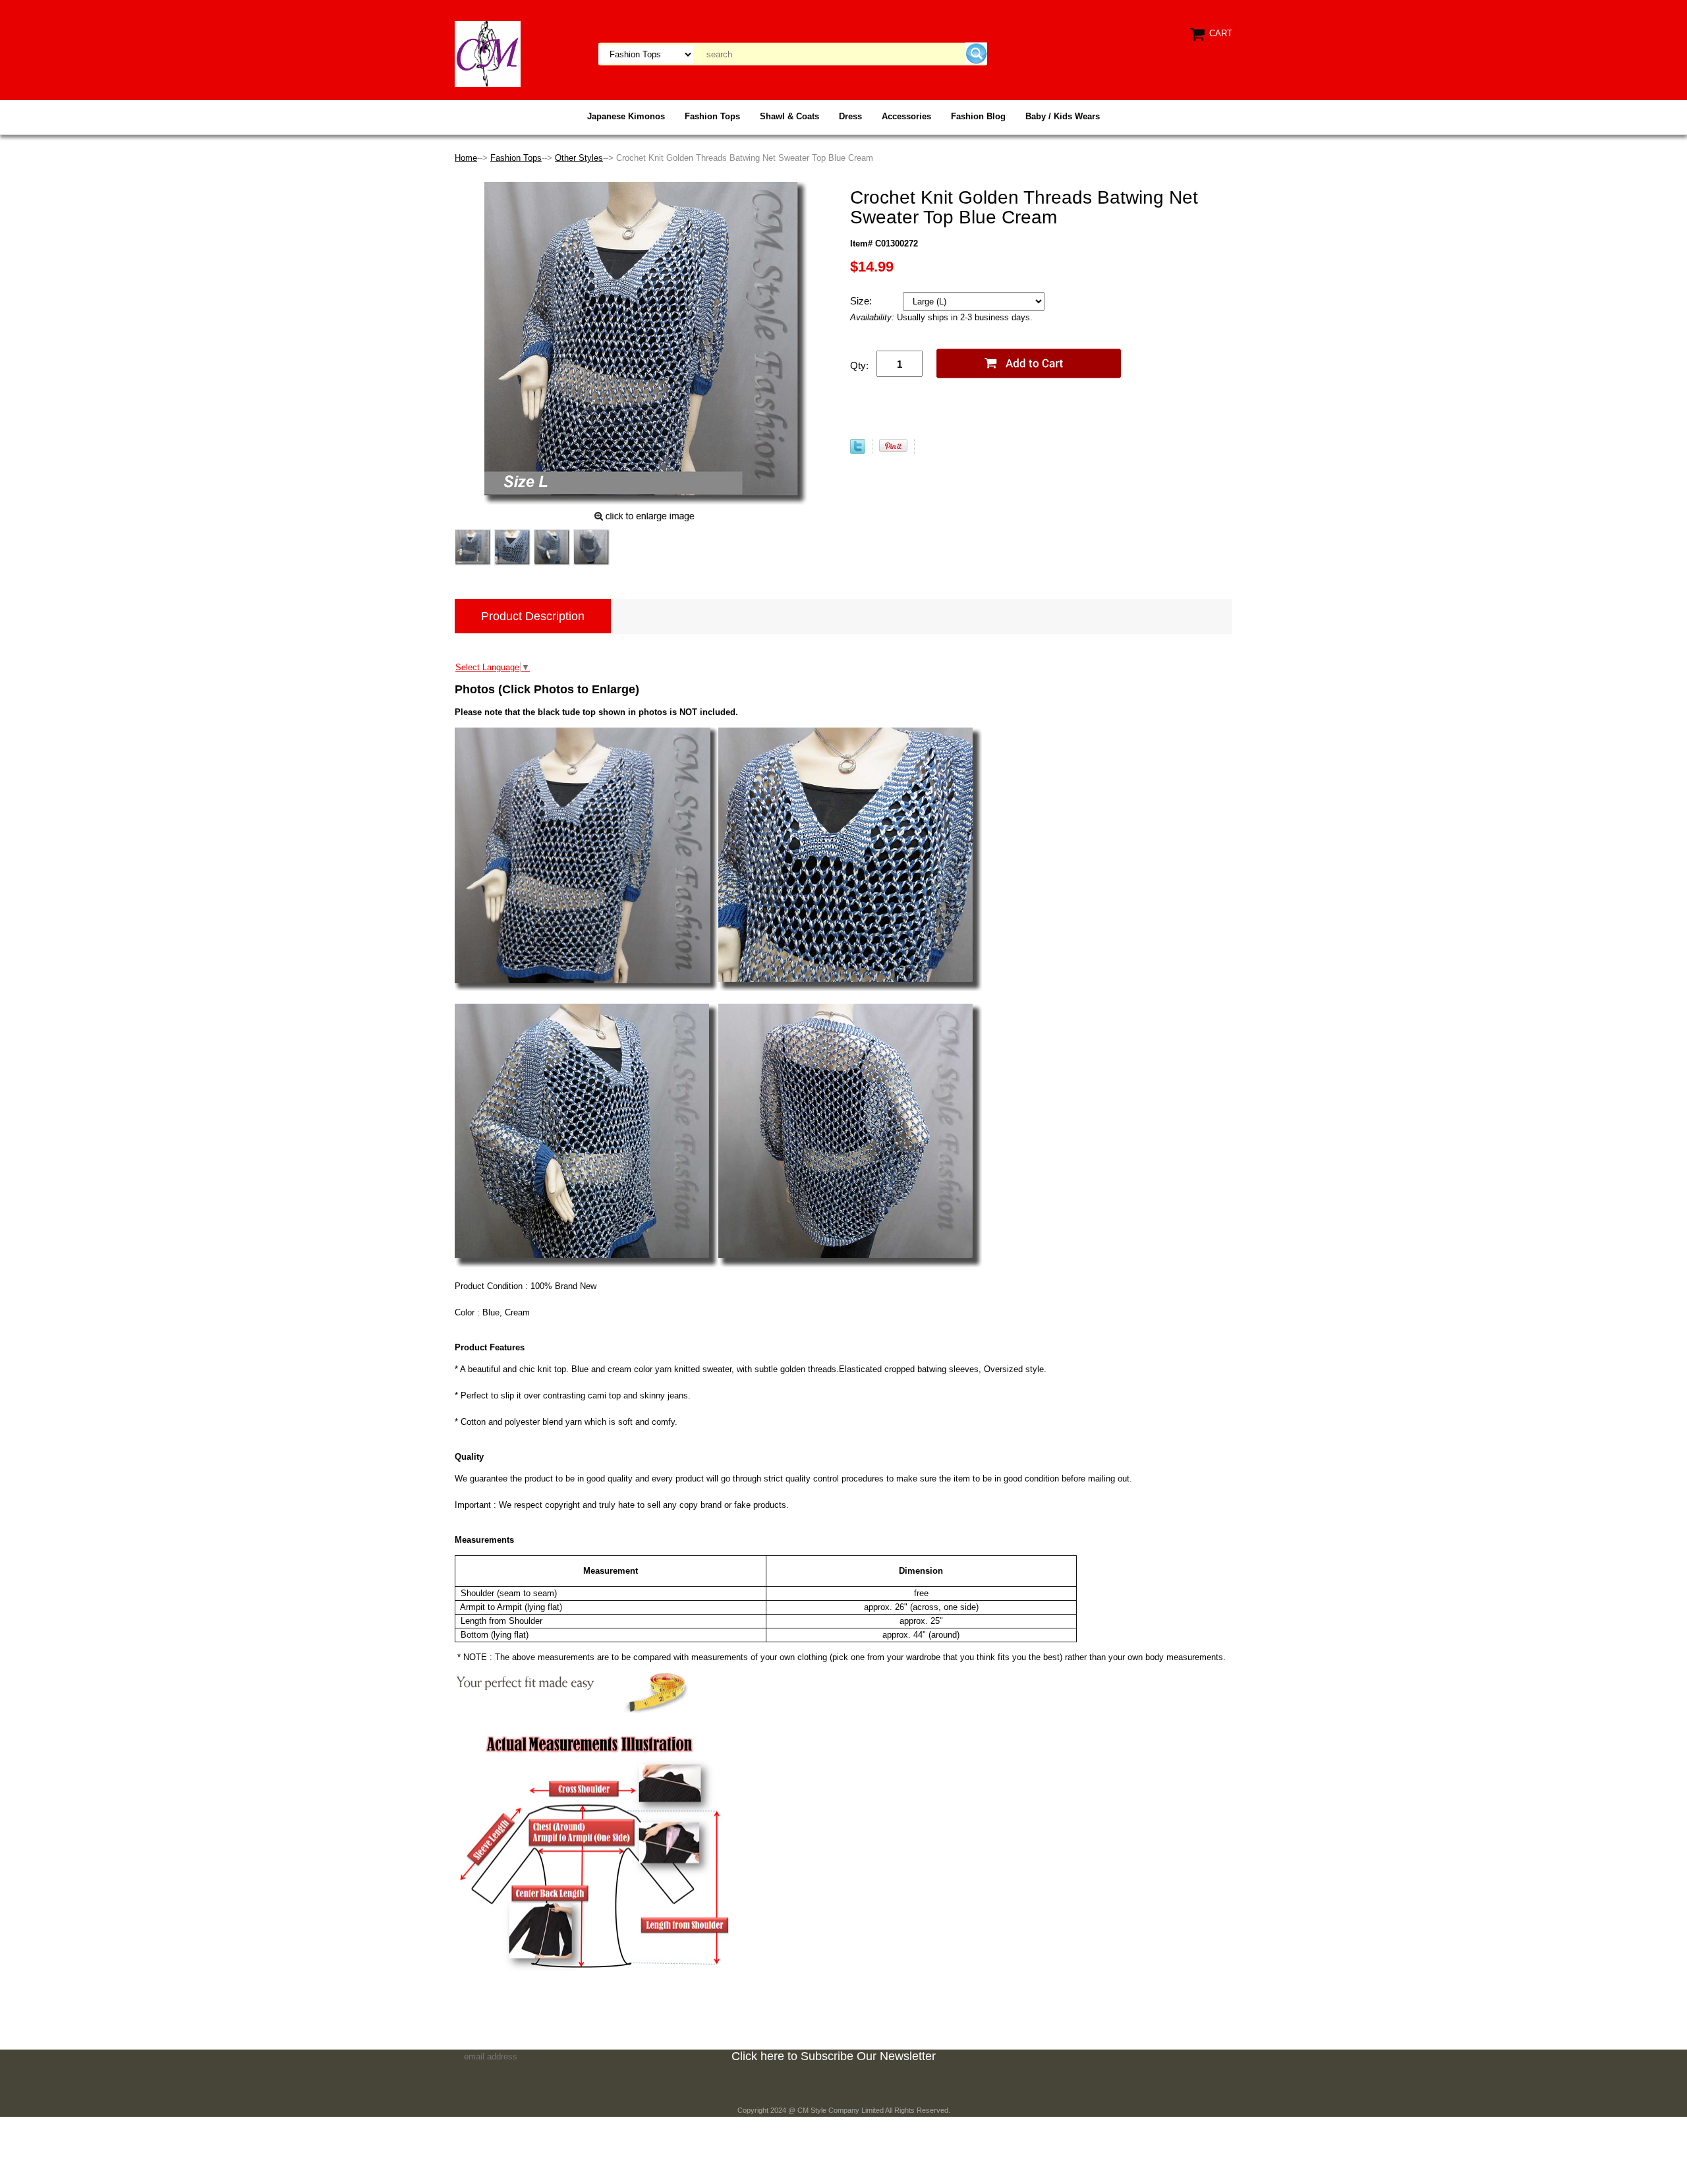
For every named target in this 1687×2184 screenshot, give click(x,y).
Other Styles (579, 158)
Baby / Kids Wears (1063, 116)
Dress (850, 116)
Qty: (859, 365)
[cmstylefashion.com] (488, 53)
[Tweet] (858, 451)
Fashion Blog (978, 116)
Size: (862, 301)
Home (466, 158)
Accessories (906, 116)
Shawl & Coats (789, 116)
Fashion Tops (712, 116)
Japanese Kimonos (626, 116)
